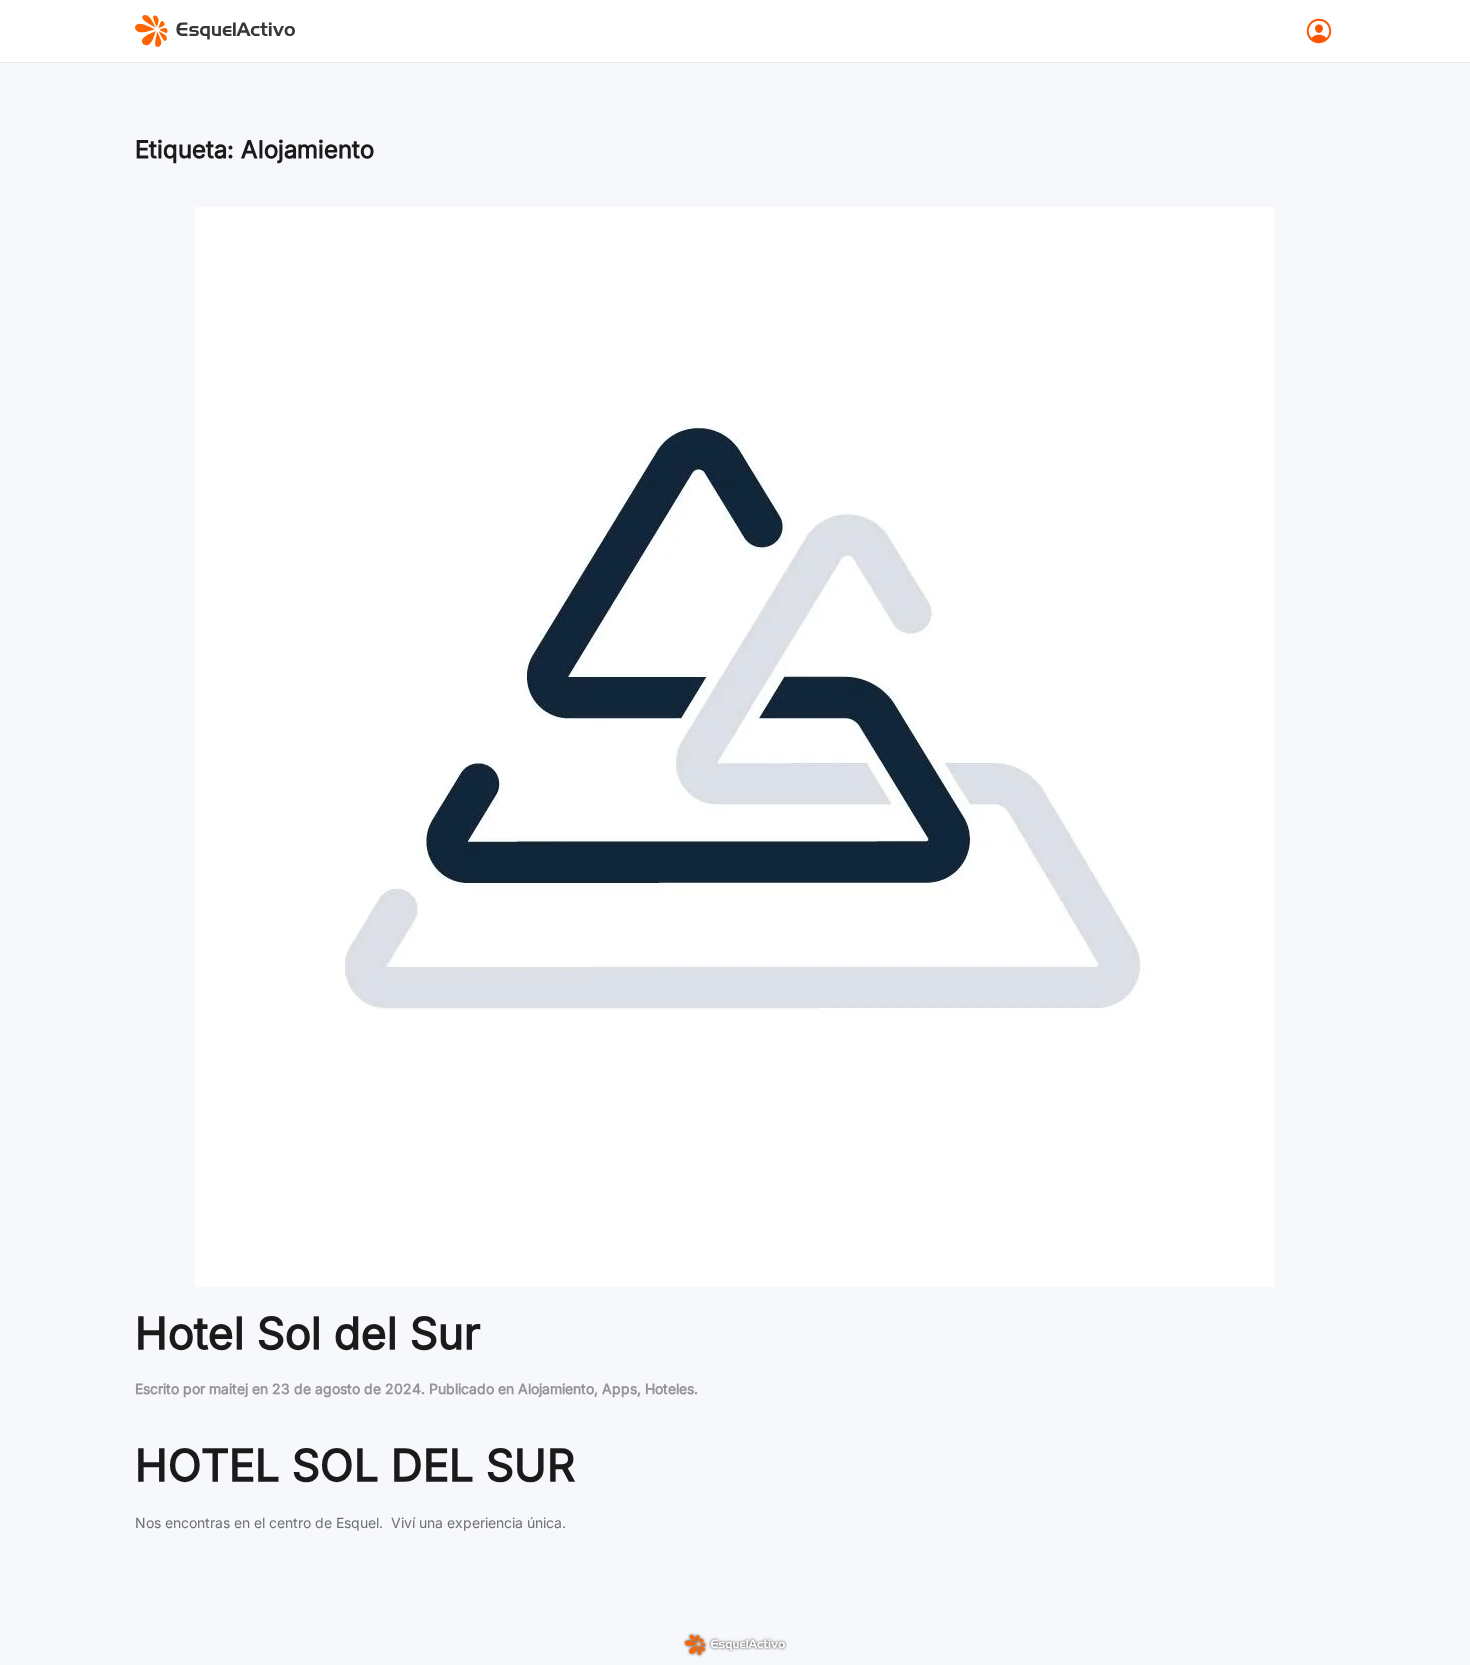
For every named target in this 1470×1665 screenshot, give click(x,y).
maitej (228, 1388)
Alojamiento (556, 1388)
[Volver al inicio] (215, 31)
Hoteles (669, 1388)
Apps (619, 1388)
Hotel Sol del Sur (308, 1333)
